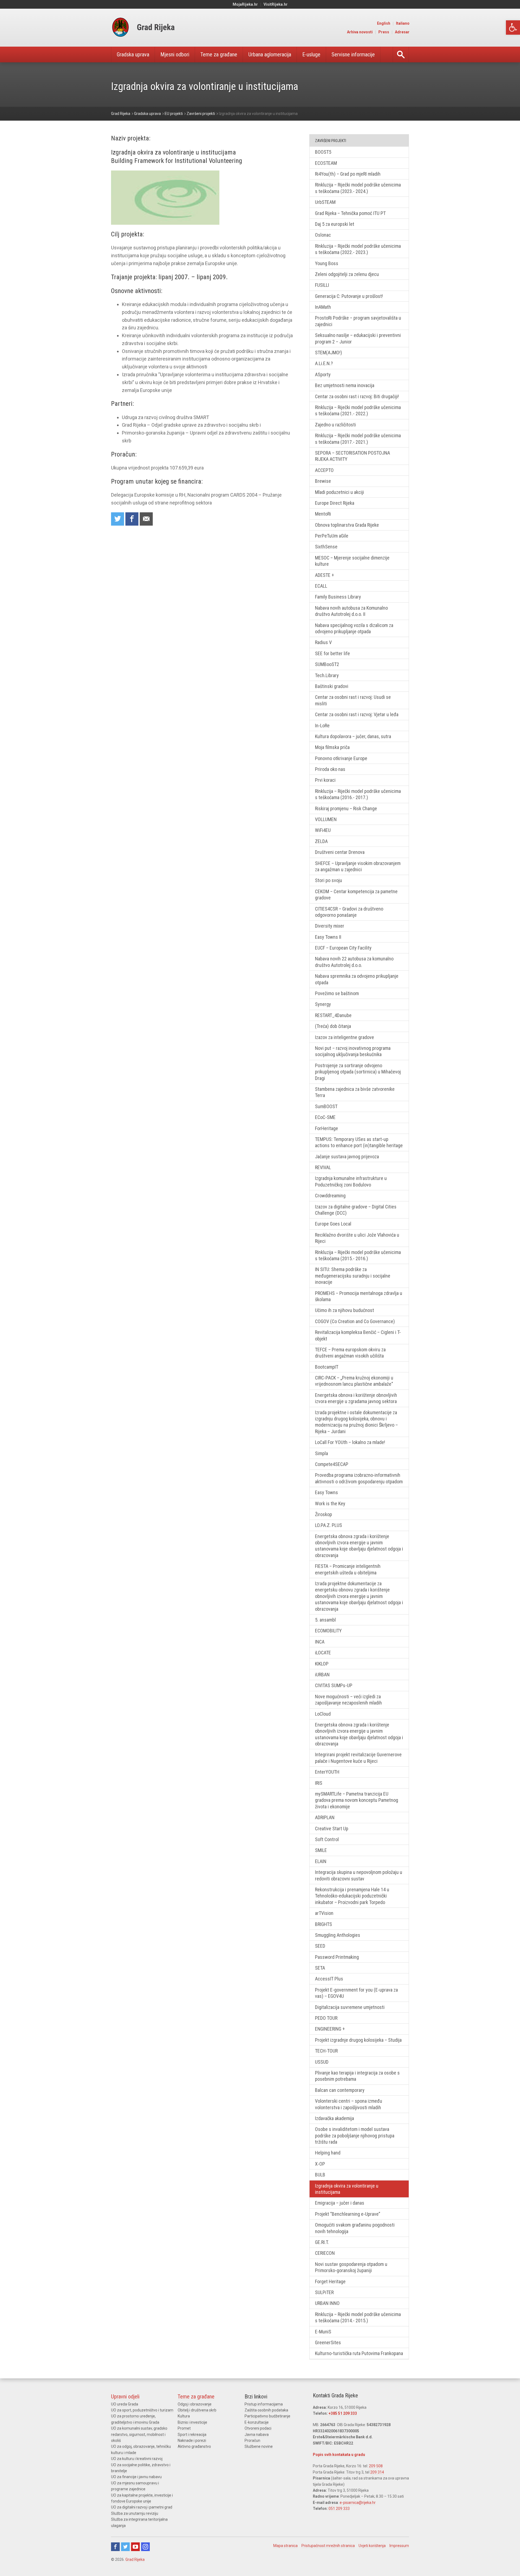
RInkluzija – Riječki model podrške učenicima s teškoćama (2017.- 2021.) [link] (358, 439)
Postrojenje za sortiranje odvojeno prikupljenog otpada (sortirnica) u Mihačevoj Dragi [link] (358, 1072)
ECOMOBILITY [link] (328, 1631)
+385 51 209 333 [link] (343, 2413)
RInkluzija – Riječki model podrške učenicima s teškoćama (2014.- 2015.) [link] (358, 2317)
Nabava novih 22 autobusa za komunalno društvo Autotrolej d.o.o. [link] (354, 962)
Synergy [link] (323, 1004)
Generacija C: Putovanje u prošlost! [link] (349, 296)
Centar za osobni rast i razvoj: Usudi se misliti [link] (353, 700)
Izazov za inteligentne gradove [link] (344, 1037)
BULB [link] (320, 2175)
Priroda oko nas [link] (330, 769)
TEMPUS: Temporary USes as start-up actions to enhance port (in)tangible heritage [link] (359, 1142)
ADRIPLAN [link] (325, 1817)
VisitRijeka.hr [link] (276, 4)
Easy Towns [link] (326, 1492)
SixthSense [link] (326, 547)
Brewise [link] (323, 481)
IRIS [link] (319, 1783)
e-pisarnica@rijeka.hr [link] (358, 2503)
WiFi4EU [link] (323, 830)
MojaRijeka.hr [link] (245, 4)
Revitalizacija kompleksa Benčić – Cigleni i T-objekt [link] (358, 1335)
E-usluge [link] (311, 54)
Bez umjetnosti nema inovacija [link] (345, 385)
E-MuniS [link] (323, 2332)
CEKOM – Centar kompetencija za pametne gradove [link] (356, 895)
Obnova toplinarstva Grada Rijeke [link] (347, 525)
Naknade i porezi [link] (192, 2440)
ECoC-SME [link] (325, 1117)
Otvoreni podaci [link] (258, 2428)
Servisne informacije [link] (353, 54)
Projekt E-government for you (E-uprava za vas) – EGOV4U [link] (356, 1993)
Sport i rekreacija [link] (192, 2435)
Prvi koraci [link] (325, 780)
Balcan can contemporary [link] (340, 2090)
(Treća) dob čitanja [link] (333, 1026)
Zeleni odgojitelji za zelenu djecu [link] (347, 274)
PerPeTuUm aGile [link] (332, 536)
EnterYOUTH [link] (327, 1772)
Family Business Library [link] (338, 597)
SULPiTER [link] (324, 2292)
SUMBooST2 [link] (327, 664)
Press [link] (384, 32)
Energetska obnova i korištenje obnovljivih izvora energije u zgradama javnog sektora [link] (356, 1398)
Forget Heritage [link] (330, 2281)
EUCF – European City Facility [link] (343, 948)
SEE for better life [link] (332, 653)
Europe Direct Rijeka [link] (335, 503)
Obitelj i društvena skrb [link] (197, 2410)
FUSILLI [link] (322, 285)
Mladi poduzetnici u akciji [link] (339, 492)
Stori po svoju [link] (329, 880)
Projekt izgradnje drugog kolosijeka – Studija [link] (358, 2040)
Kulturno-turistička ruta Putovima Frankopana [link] (359, 2353)
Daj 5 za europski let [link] (335, 224)
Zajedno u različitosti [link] (335, 425)
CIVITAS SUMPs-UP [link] (334, 1685)
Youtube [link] (135, 2547)
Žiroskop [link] (324, 1514)
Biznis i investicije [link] (192, 2422)
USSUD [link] (322, 2062)
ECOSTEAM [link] (326, 163)
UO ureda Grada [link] (125, 2404)
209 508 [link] (376, 2466)
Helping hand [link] (328, 2153)
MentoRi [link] (323, 514)
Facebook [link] (115, 2547)
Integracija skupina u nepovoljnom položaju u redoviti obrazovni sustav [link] (359, 1875)
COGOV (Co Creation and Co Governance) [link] (355, 1321)
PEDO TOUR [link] (326, 2018)
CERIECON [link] (325, 2253)
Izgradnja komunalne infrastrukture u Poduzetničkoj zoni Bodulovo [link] (351, 1181)
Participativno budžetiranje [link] (267, 2416)
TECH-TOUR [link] (326, 2051)
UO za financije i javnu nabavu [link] (136, 2477)
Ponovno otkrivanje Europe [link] (341, 758)
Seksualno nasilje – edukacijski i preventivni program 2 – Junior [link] (358, 338)
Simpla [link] (321, 1453)
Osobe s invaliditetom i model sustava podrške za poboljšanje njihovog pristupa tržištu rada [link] (355, 2136)
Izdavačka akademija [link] (334, 2118)
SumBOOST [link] (326, 1106)
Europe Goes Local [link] (333, 1224)
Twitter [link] (125, 2547)
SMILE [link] (321, 1850)
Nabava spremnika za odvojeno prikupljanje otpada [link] (357, 979)
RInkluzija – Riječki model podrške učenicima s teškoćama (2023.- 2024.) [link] (358, 188)
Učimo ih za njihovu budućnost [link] (344, 1310)
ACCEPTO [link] (324, 470)
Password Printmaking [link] (337, 1957)
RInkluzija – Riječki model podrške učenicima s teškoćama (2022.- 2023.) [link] (358, 249)
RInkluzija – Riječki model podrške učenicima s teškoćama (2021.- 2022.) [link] (358, 410)
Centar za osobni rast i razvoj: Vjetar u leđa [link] (357, 714)
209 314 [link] (377, 2472)
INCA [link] (320, 1642)
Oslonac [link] (323, 235)
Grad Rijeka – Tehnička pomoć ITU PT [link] (350, 213)
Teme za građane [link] (219, 54)
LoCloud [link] (323, 1714)
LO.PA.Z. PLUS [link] (329, 1525)
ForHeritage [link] (326, 1128)
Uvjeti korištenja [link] (372, 2546)
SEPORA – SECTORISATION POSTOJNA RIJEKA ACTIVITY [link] (352, 456)
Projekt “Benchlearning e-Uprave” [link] (348, 2214)
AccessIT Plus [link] (329, 1979)
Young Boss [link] (327, 263)
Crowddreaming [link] (330, 1196)
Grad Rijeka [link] (135, 2559)
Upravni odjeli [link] (125, 2397)
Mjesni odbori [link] (175, 54)
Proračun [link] (252, 2440)
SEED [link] (320, 1946)
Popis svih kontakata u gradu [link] (339, 2455)
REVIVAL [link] (323, 1167)
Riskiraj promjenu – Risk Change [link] (346, 808)
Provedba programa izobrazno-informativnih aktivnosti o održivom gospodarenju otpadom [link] (359, 1478)
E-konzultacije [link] (257, 2422)
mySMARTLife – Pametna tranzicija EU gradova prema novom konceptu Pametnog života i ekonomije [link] (357, 1800)
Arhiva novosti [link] (360, 32)
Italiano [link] (403, 23)
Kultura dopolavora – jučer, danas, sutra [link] (353, 736)
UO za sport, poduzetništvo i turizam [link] (142, 2410)
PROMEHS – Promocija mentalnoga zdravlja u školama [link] (359, 1296)
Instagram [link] (145, 2547)
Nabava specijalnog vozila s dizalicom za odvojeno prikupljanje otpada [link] (354, 628)
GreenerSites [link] (328, 2342)
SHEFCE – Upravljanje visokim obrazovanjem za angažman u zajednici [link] (358, 866)
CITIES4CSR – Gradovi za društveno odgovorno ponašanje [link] (349, 912)
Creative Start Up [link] (332, 1829)
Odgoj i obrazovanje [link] (195, 2404)
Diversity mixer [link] (330, 926)
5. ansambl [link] (325, 1620)
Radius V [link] (323, 642)
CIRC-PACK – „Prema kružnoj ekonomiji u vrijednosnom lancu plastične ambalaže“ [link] (354, 1381)
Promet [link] (184, 2428)
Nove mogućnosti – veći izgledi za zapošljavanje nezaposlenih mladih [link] (348, 1700)
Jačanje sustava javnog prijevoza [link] (347, 1157)
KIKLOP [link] (322, 1664)
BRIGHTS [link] (324, 1924)
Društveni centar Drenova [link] (340, 852)
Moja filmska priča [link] (332, 747)
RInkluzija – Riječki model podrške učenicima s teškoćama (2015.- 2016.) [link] (358, 1255)
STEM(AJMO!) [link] (329, 353)
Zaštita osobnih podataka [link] (266, 2410)
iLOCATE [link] (323, 1653)
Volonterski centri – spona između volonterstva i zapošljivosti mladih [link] (349, 2104)
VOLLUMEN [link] (326, 819)
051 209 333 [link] (339, 2509)
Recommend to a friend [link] (146, 519)
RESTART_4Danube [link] (333, 1015)
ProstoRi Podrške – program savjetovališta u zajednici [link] (358, 321)
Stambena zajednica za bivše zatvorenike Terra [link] (355, 1092)
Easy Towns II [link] (328, 937)
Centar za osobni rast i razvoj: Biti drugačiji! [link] (357, 396)
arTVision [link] (324, 1913)
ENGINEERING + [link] (330, 2029)
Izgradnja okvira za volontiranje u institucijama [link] (347, 2189)
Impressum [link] (399, 2546)
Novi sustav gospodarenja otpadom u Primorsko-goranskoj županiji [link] (351, 2267)
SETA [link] (320, 1968)
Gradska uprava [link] (133, 54)
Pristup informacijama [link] (264, 2404)
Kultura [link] (184, 2416)
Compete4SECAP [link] (332, 1464)
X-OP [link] (320, 2164)
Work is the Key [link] (330, 1504)
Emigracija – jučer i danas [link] (340, 2203)
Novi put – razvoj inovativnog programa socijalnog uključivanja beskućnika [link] (353, 1051)
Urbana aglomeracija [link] (270, 54)
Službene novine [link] (259, 2446)
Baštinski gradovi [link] (332, 686)
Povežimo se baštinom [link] (337, 993)
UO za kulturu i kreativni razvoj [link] (137, 2459)
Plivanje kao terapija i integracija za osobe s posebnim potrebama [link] (357, 2076)
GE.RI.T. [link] (322, 2242)
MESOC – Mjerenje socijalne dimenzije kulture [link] (352, 561)
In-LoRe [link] (322, 726)
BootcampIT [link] (327, 1367)
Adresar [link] (402, 32)
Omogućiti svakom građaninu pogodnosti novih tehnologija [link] (355, 2228)
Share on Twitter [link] (118, 519)
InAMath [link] (323, 307)
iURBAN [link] (322, 1675)
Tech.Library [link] (327, 675)
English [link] (384, 23)
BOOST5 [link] (323, 152)
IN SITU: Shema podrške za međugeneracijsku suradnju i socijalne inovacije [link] (353, 1276)
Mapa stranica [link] (285, 2546)
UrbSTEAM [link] (325, 202)
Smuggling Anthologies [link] (338, 1935)
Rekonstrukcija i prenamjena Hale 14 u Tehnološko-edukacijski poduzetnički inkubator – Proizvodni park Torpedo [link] (352, 1896)
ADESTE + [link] (324, 575)
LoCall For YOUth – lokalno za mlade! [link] (350, 1442)
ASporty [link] (323, 374)
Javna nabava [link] (257, 2435)
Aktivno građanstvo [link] (194, 2446)
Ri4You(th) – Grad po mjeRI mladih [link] (348, 174)
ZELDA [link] (321, 841)
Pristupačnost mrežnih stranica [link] (328, 2546)
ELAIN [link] (321, 1861)
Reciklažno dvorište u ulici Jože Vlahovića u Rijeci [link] (357, 1238)
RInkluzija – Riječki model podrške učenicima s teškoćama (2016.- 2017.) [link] (358, 794)
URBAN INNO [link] (327, 2303)
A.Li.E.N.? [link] (324, 363)
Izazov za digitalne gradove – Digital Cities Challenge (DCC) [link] (356, 1210)
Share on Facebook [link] (132, 519)
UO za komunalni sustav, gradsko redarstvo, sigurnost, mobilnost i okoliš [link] (139, 2434)
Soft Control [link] (327, 1839)
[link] (513, 28)
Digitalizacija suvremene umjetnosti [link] (350, 2007)
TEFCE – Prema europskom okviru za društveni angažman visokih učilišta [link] (350, 1353)
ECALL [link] (321, 586)
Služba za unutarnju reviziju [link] (135, 2513)
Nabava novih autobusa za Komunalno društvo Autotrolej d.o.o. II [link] (351, 611)
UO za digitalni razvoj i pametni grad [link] (142, 2507)
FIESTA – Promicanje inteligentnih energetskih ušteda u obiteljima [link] (348, 1569)
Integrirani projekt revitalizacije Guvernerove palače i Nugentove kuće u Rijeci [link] (358, 1758)
